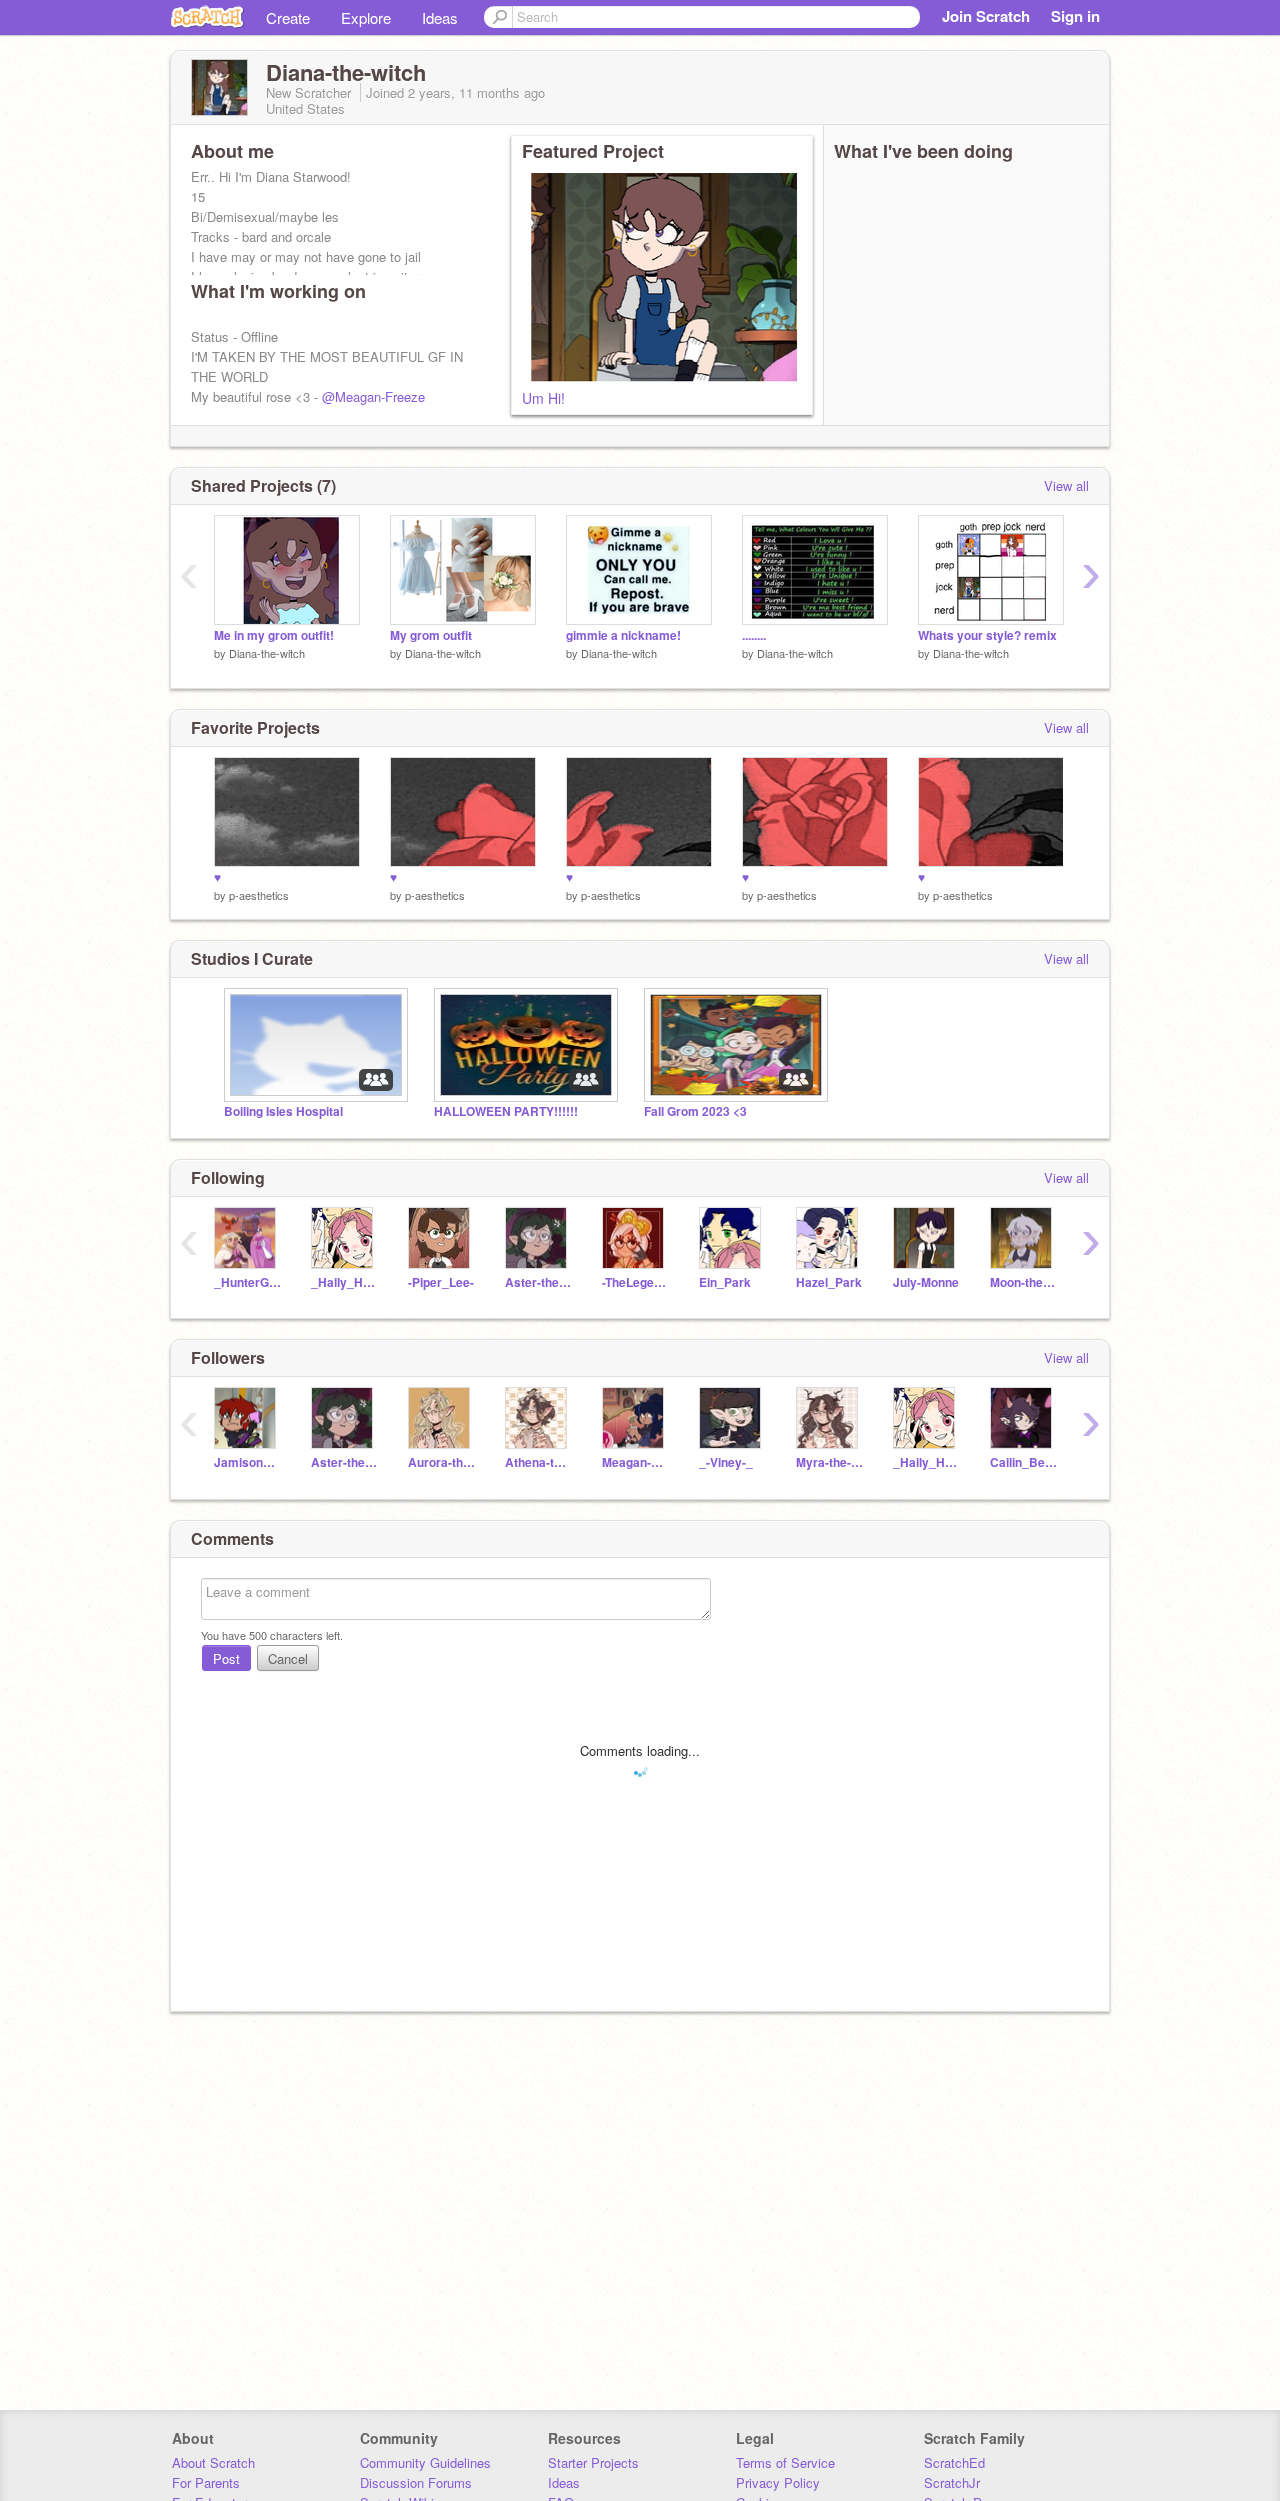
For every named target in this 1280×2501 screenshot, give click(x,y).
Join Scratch (986, 16)
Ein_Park (725, 1282)
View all (1066, 485)
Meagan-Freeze (635, 1462)
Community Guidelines (425, 2462)
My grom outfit (431, 635)
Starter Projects (593, 2462)
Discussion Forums (416, 2482)
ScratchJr (952, 2482)
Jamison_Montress (247, 1462)
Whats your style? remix (987, 635)
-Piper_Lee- (441, 1282)
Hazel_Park (829, 1282)
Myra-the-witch (829, 1462)
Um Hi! (543, 398)
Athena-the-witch (538, 1462)
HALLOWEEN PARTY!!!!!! (506, 1111)
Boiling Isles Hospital (283, 1111)
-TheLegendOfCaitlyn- (635, 1282)
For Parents (206, 2482)
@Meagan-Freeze (373, 396)
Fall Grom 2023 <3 (695, 1111)
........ (754, 635)
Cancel (288, 1658)
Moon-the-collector (1023, 1282)
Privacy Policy (778, 2482)
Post (226, 1658)
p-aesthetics (259, 895)
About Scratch (213, 2462)
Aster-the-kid (538, 1282)
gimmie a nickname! (623, 635)
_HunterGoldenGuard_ (247, 1282)
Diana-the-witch (267, 653)
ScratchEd (954, 2462)
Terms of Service (785, 2462)
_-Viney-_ (726, 1462)
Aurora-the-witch (441, 1462)
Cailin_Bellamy (1023, 1462)
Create (288, 17)
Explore (366, 17)
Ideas (440, 17)
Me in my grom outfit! (274, 635)
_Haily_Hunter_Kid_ (344, 1282)
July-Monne (926, 1282)
